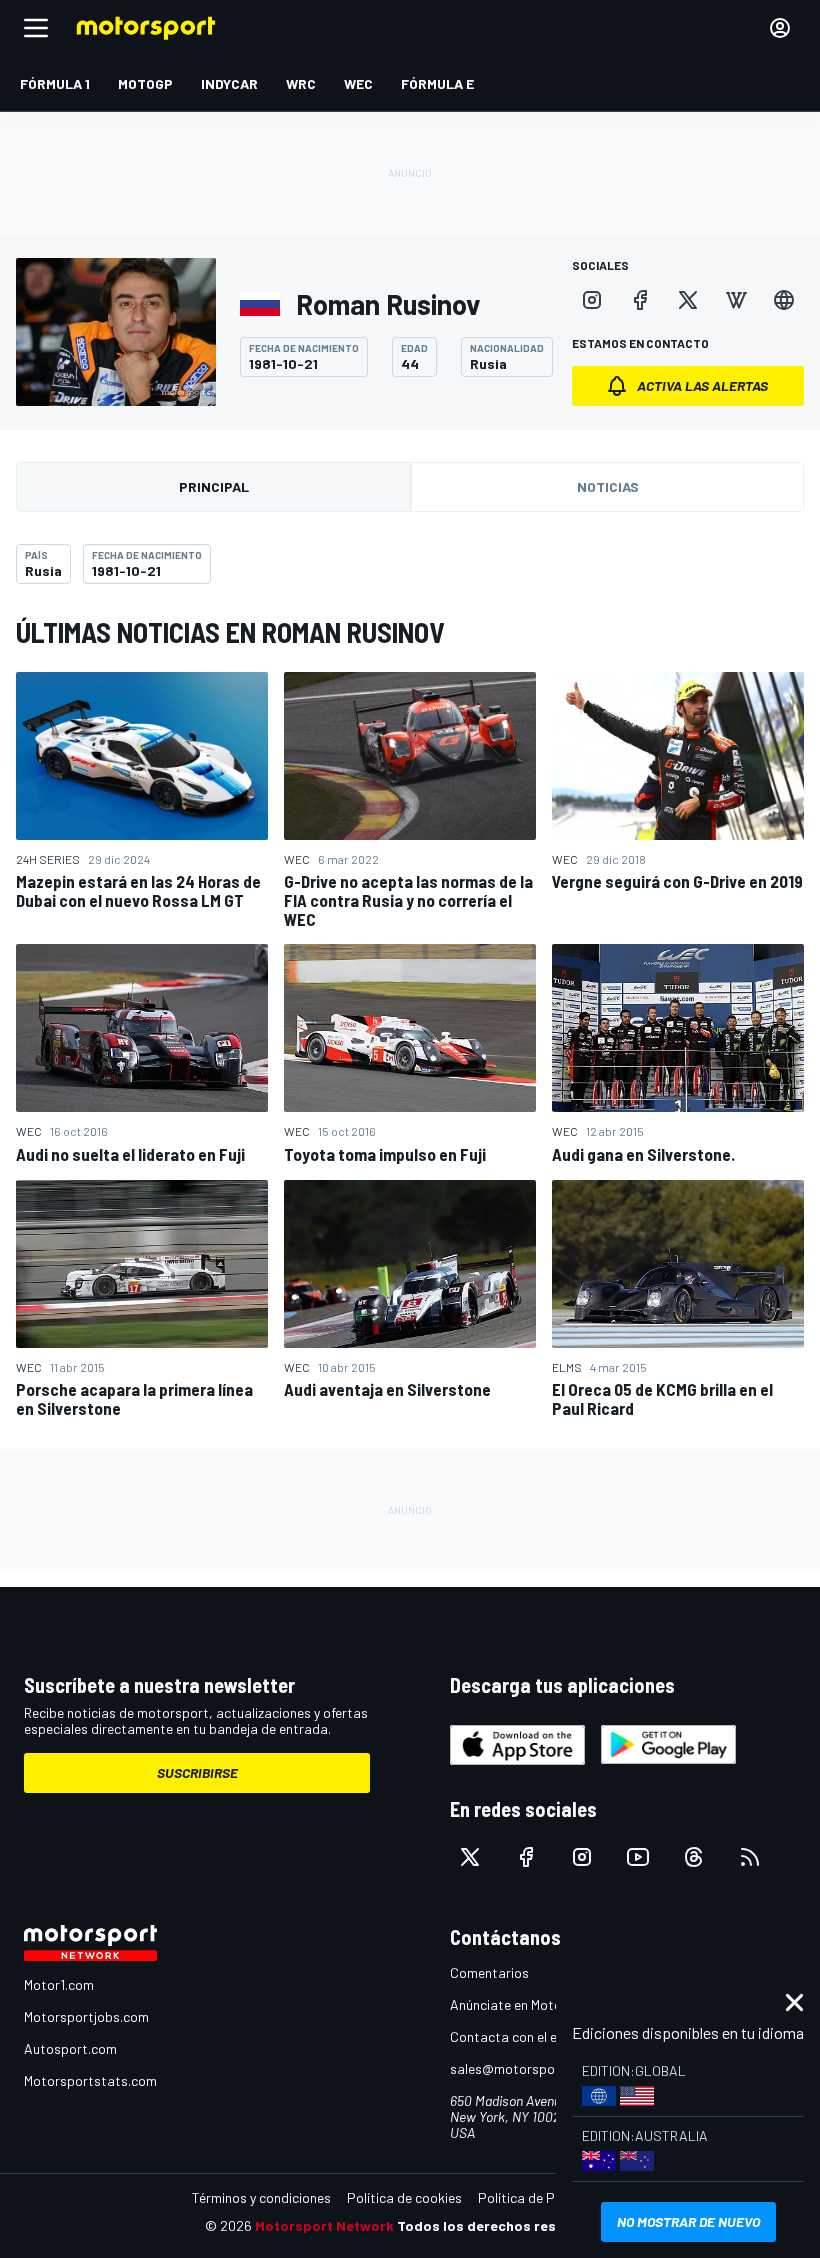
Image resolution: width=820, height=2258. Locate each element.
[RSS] (750, 1857)
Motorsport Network (324, 2225)
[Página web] (784, 300)
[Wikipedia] (736, 300)
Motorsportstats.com (90, 2080)
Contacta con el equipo (520, 2036)
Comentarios (489, 1972)
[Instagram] (592, 300)
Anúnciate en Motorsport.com (540, 2004)
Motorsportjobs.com (86, 2016)
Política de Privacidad (545, 2197)
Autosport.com (70, 2048)
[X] (688, 300)
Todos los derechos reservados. (506, 2225)
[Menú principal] (36, 28)
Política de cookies (404, 2197)
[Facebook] (640, 300)
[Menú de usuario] (780, 28)
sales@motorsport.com (522, 2068)
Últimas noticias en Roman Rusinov (230, 632)
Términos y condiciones (261, 2197)
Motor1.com (59, 1984)
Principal (214, 486)
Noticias (608, 486)
